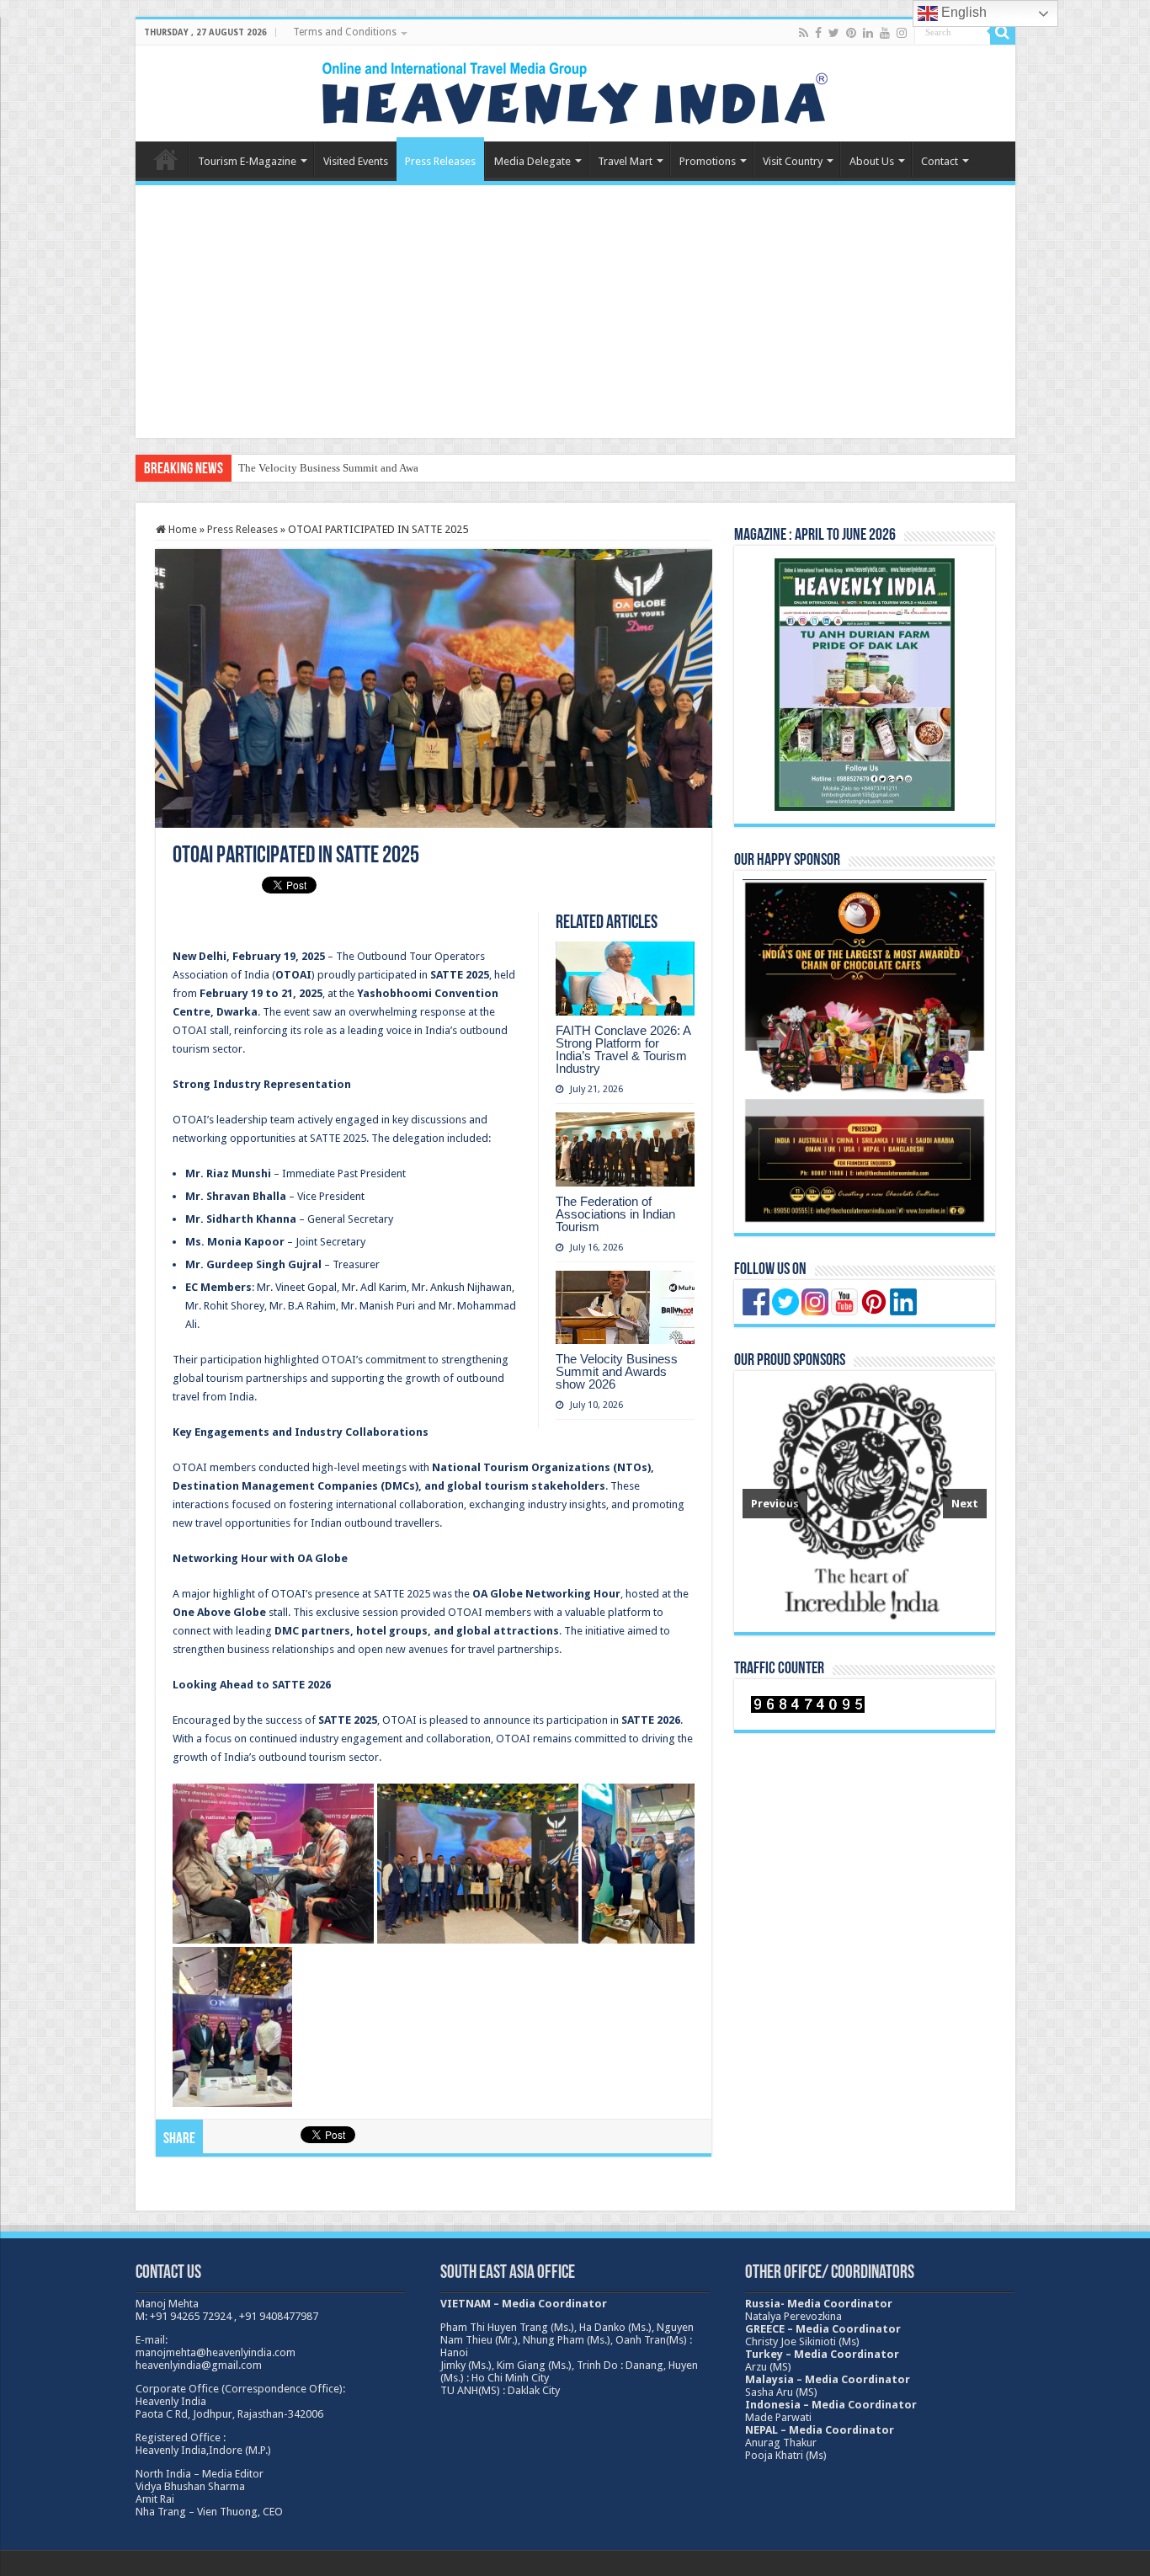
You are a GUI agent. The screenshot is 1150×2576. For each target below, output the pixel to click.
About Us (872, 161)
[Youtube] (885, 33)
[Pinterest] (851, 33)
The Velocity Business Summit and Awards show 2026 (361, 468)
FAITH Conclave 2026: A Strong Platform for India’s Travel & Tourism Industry (623, 1049)
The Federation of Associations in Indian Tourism (615, 1214)
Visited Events (356, 161)
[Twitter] (834, 33)
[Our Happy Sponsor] (865, 1051)
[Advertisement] (575, 312)
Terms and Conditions (345, 32)
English (962, 12)
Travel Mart (625, 161)
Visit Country (793, 161)
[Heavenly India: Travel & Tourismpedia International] (575, 90)
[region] (865, 1501)
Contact (940, 161)
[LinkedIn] (868, 33)
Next (965, 1504)
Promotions (708, 161)
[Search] (1003, 32)
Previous (775, 1504)
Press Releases (440, 161)
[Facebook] (818, 33)
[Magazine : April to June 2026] (865, 685)
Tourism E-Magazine (247, 161)
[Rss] (804, 33)
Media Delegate (532, 161)
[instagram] (902, 33)
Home (166, 159)
